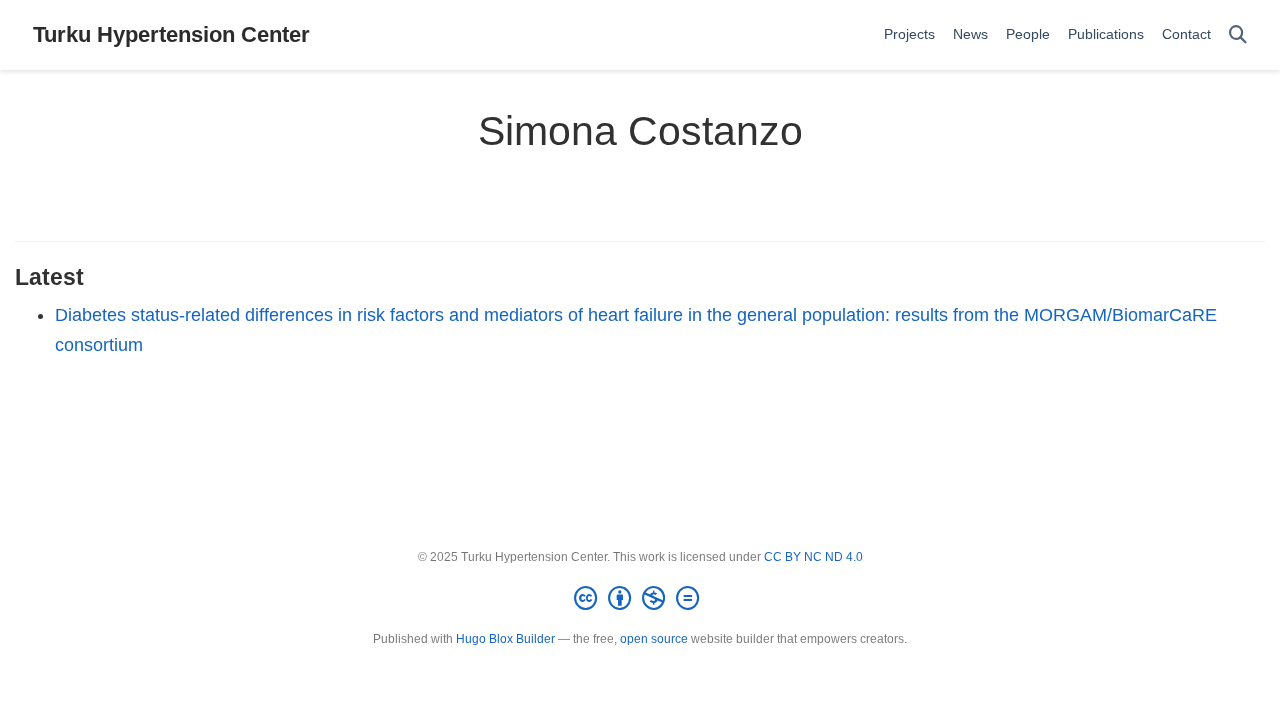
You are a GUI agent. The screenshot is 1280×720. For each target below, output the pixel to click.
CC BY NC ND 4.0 (813, 557)
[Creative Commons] (640, 599)
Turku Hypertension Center (171, 34)
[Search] (1238, 35)
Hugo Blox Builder (505, 639)
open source (654, 639)
